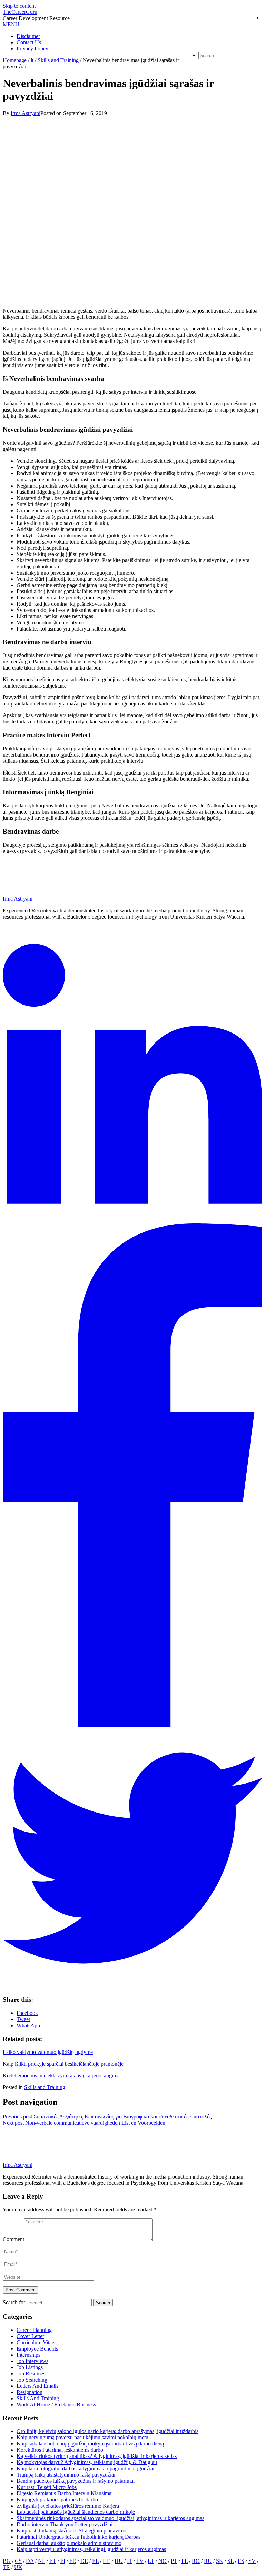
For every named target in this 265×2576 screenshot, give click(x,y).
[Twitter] (132, 1986)
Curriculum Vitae (35, 2342)
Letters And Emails (37, 2386)
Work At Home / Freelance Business (56, 2405)
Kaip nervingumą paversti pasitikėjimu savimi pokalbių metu (82, 2437)
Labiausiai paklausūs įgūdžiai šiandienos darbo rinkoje (76, 2512)
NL (42, 2561)
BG (7, 2561)
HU (119, 2561)
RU (208, 2561)
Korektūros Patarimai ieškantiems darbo (60, 2450)
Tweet (23, 2019)
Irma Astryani (18, 2165)
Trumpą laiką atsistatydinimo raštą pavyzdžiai (66, 2475)
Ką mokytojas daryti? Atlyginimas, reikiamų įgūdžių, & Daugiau (87, 2462)
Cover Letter (30, 2336)
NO (163, 2561)
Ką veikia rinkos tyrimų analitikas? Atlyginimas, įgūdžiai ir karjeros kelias (97, 2456)
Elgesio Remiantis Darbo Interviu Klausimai (65, 2493)
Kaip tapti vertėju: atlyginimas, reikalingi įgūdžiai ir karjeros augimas (91, 2549)
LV (140, 2561)
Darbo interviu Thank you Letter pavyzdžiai (65, 2524)
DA (30, 2561)
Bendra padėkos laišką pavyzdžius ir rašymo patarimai (76, 2481)
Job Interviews (32, 2361)
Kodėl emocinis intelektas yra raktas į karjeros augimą (61, 2075)
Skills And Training (38, 2398)
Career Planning (34, 2330)
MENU (11, 24)
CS (18, 2561)
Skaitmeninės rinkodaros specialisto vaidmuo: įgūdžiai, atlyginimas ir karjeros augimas (110, 2518)
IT (130, 2561)
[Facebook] (132, 1725)
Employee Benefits (37, 2349)
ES (241, 2561)
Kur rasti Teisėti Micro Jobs (47, 2487)
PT (174, 2561)
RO (196, 2561)
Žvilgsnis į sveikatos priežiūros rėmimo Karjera (68, 2506)
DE (84, 2561)
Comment (13, 2239)
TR (6, 2567)
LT (151, 2561)
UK (18, 2567)
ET (53, 2561)
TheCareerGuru (20, 12)
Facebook (27, 2013)
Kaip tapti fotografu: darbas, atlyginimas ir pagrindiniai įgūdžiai (85, 2468)
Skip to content (19, 6)
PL (185, 2561)
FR (73, 2561)
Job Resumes (31, 2373)
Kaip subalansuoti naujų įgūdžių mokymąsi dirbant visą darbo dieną (90, 2444)
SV (252, 2561)
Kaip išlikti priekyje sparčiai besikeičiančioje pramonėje (63, 2064)
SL (230, 2561)
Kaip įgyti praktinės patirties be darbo (57, 2500)
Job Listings (30, 2367)
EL (95, 2561)
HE (107, 2561)
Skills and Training (45, 2087)
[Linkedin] (132, 1220)
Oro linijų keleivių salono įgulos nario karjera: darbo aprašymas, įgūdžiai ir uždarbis (107, 2431)
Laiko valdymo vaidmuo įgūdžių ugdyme (48, 2052)
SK (220, 2561)
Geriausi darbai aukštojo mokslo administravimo (69, 2543)
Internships (28, 2355)
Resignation (30, 2392)
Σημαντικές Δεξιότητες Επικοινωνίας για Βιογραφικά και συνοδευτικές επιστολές (107, 2117)
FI (63, 2561)
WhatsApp (28, 2025)
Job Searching (32, 2380)
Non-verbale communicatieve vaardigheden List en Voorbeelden (84, 2123)
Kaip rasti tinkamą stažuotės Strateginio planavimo (71, 2531)
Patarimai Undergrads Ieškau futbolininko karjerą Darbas (78, 2537)
